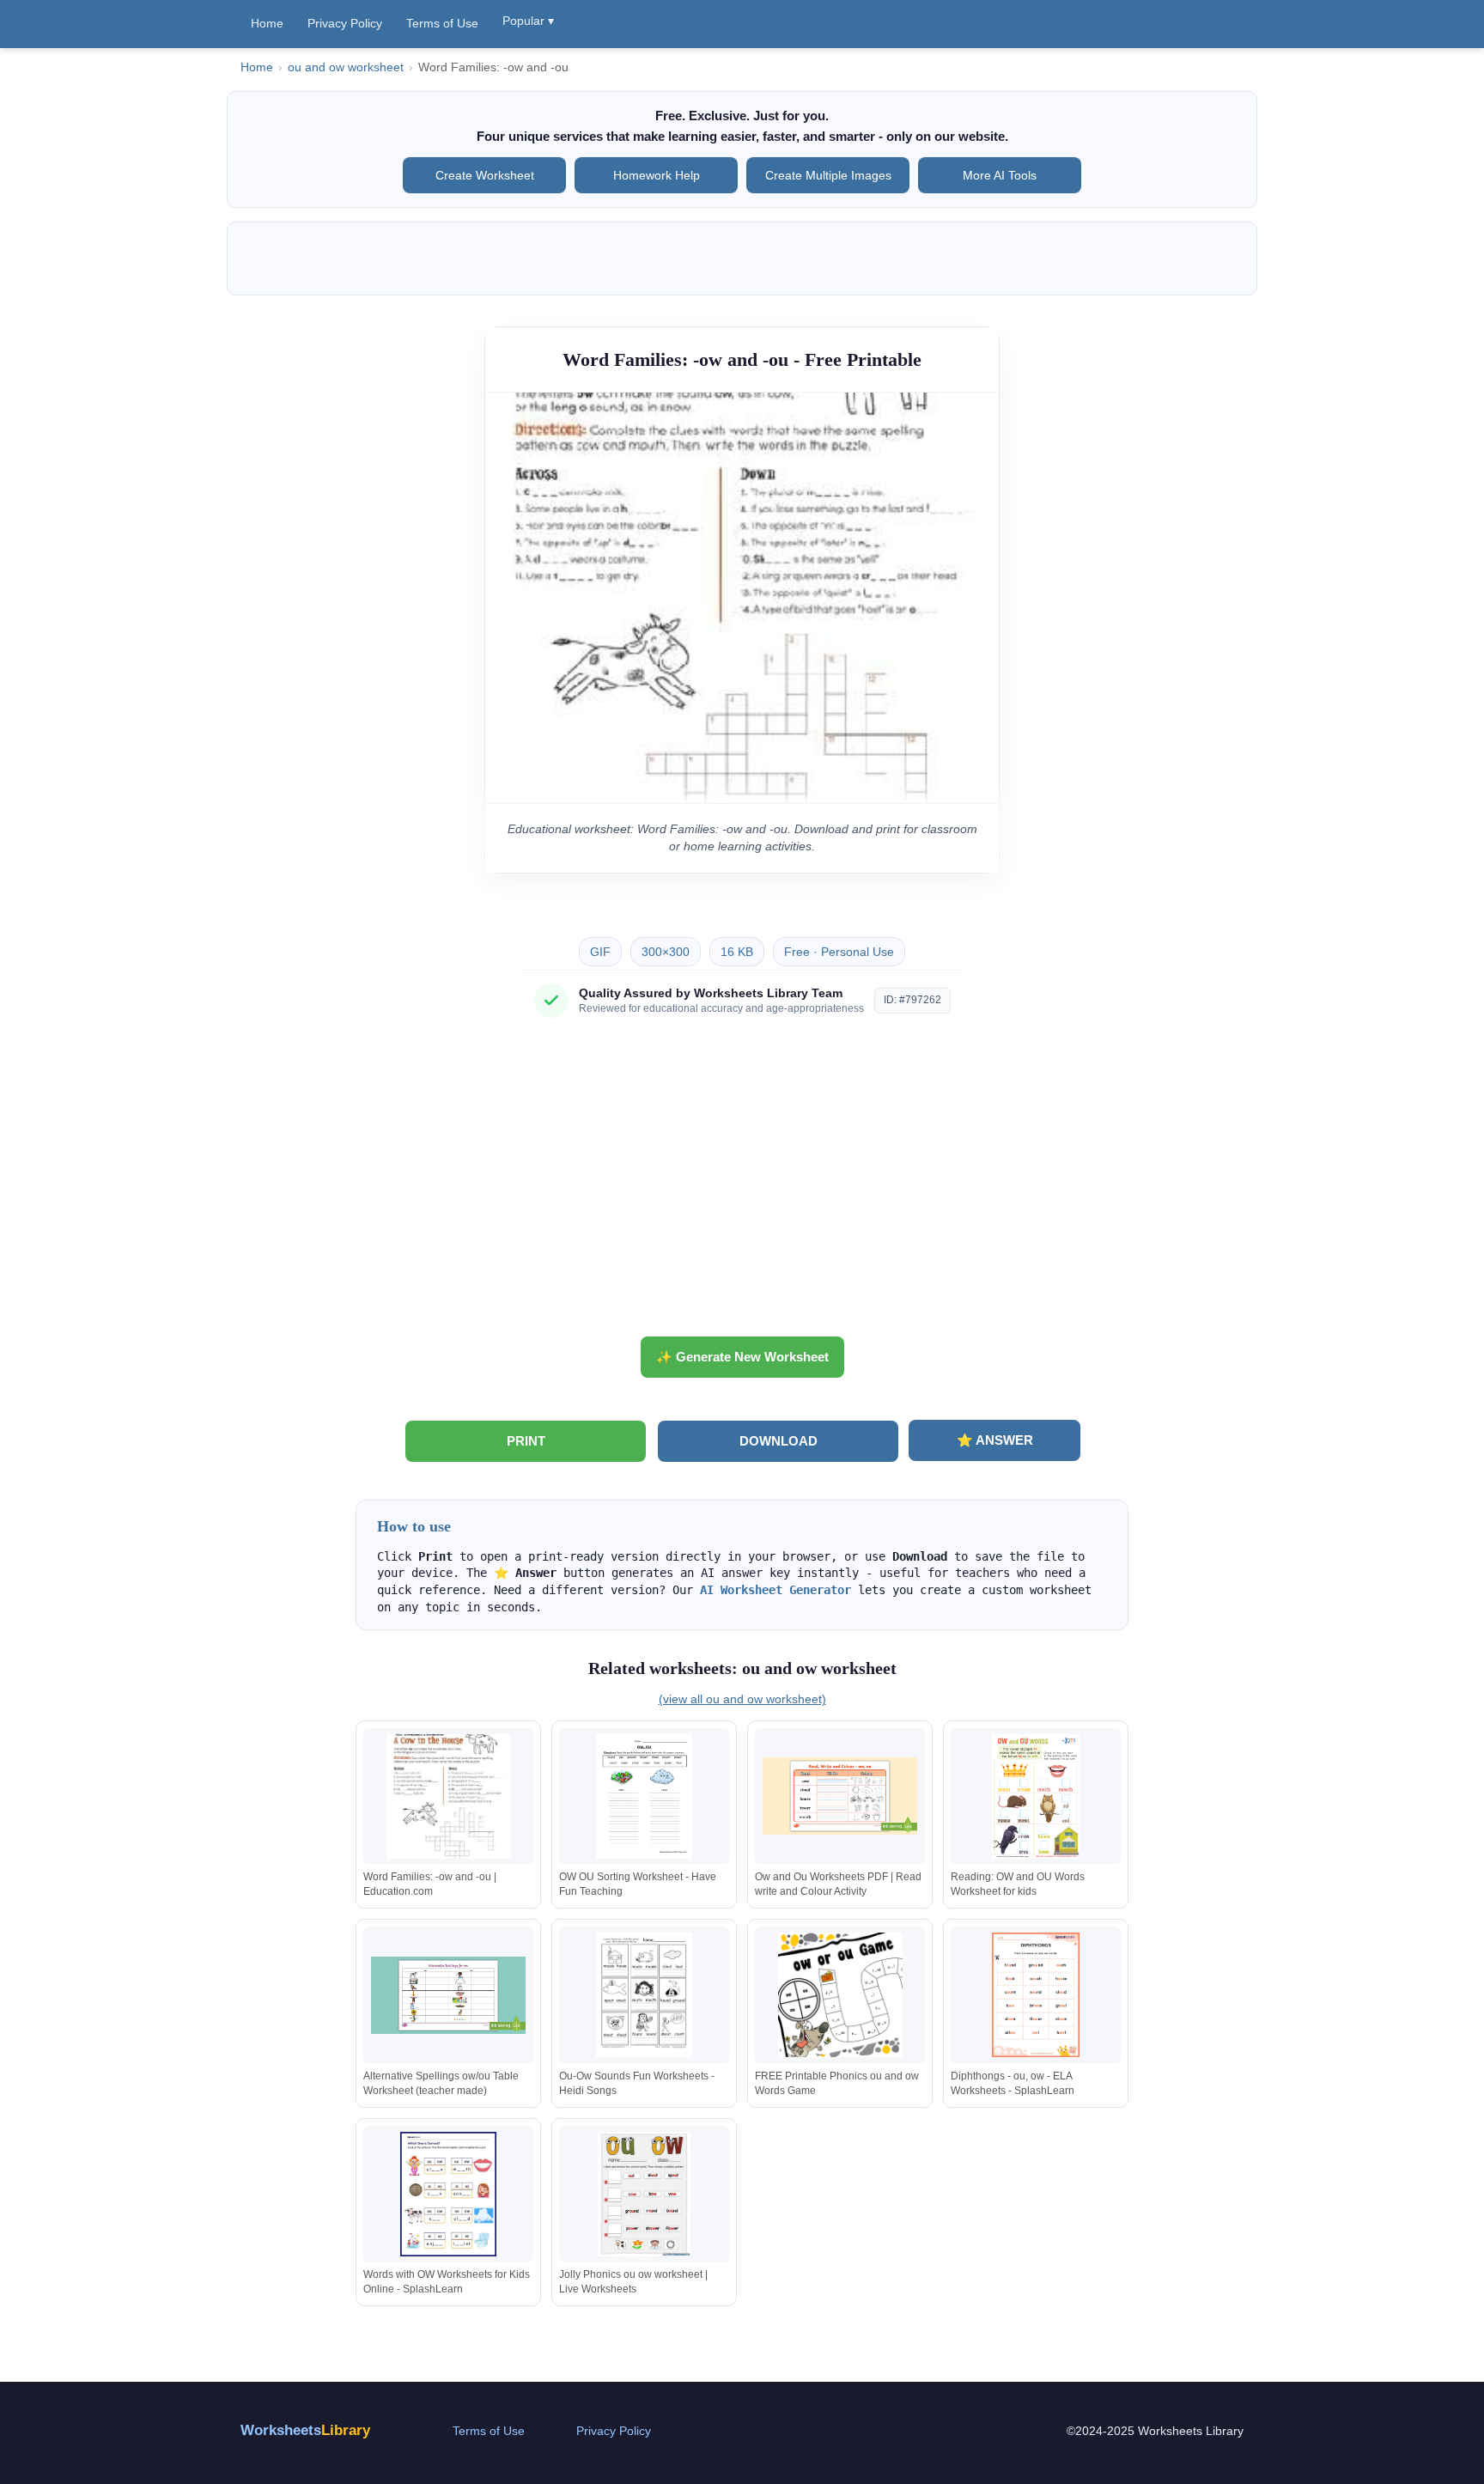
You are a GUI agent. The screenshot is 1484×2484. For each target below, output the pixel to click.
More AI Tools (1000, 175)
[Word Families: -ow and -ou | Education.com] (448, 1796)
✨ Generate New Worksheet (742, 1357)
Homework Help (657, 175)
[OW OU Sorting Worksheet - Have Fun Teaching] (644, 1796)
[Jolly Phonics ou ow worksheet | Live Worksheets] (644, 2194)
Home (267, 23)
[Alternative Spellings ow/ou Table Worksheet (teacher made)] (448, 1995)
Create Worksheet (485, 175)
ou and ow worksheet (346, 67)
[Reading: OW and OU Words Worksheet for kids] (1036, 1796)
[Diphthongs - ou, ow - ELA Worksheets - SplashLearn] (1036, 1995)
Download (778, 1441)
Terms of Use (442, 23)
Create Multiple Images (828, 175)
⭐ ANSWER (995, 1440)
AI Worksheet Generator (775, 1590)
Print (526, 1441)
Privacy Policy (345, 23)
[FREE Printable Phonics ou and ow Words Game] (840, 1995)
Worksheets (305, 2430)
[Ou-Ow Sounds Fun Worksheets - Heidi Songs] (644, 1995)
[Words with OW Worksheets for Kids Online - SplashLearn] (448, 2194)
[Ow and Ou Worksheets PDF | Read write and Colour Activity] (840, 1796)
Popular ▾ (528, 21)
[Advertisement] (742, 1184)
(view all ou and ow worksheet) (742, 1699)
